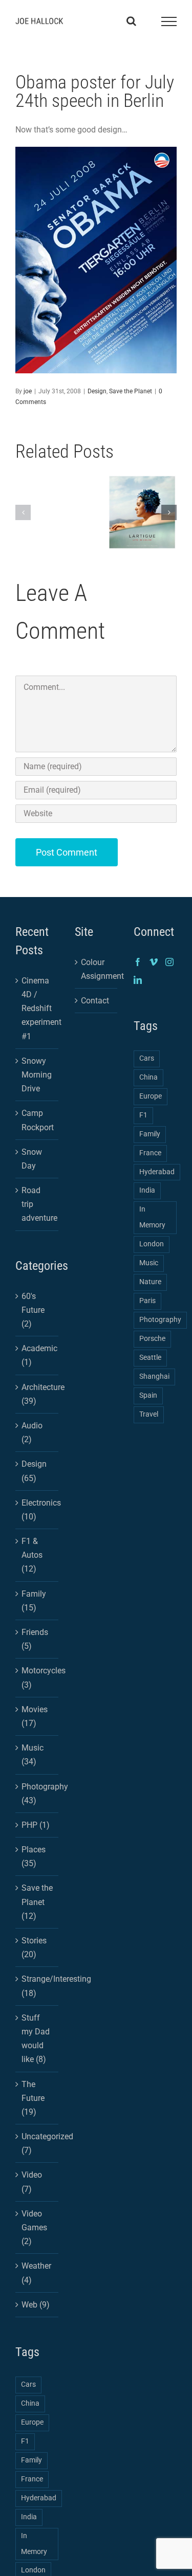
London (152, 1244)
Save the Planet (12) (37, 1902)
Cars (28, 2384)
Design (97, 391)
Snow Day (32, 1159)
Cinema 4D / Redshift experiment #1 (37, 1009)
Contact (95, 1001)
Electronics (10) (37, 1510)
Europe (32, 2422)
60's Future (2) (33, 1310)
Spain (148, 1395)
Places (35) (34, 1856)
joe (28, 391)
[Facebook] (138, 962)
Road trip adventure (37, 1204)
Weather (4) (36, 2273)
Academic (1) (37, 1355)
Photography (160, 1320)
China (30, 2403)
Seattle (150, 1358)
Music (149, 1263)
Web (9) (36, 2305)
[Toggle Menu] (169, 21)
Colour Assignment (97, 969)
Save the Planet (131, 391)
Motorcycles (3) (37, 1677)
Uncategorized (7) (37, 2143)
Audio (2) (32, 1432)
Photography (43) (37, 1794)
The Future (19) (33, 2098)
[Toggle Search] (131, 21)
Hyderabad (39, 2498)
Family (31, 2460)
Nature (150, 1282)
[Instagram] (169, 962)
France (32, 2479)
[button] (23, 512)
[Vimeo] (154, 962)
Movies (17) (35, 1716)
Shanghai (154, 1376)
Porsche (152, 1339)
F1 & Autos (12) (32, 1555)
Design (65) (34, 1471)
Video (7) (32, 2182)
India (29, 2517)
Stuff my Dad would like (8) (36, 2039)
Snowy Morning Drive (37, 1075)
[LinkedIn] (138, 980)
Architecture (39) (37, 1394)
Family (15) (34, 1601)
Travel (149, 1414)
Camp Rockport (37, 1120)
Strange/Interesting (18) (37, 1986)
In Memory (34, 2544)
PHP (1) (36, 1825)
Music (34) (33, 1755)
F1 (25, 2441)
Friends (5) (35, 1639)
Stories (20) (34, 1947)
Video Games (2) (34, 2227)
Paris (147, 1301)
